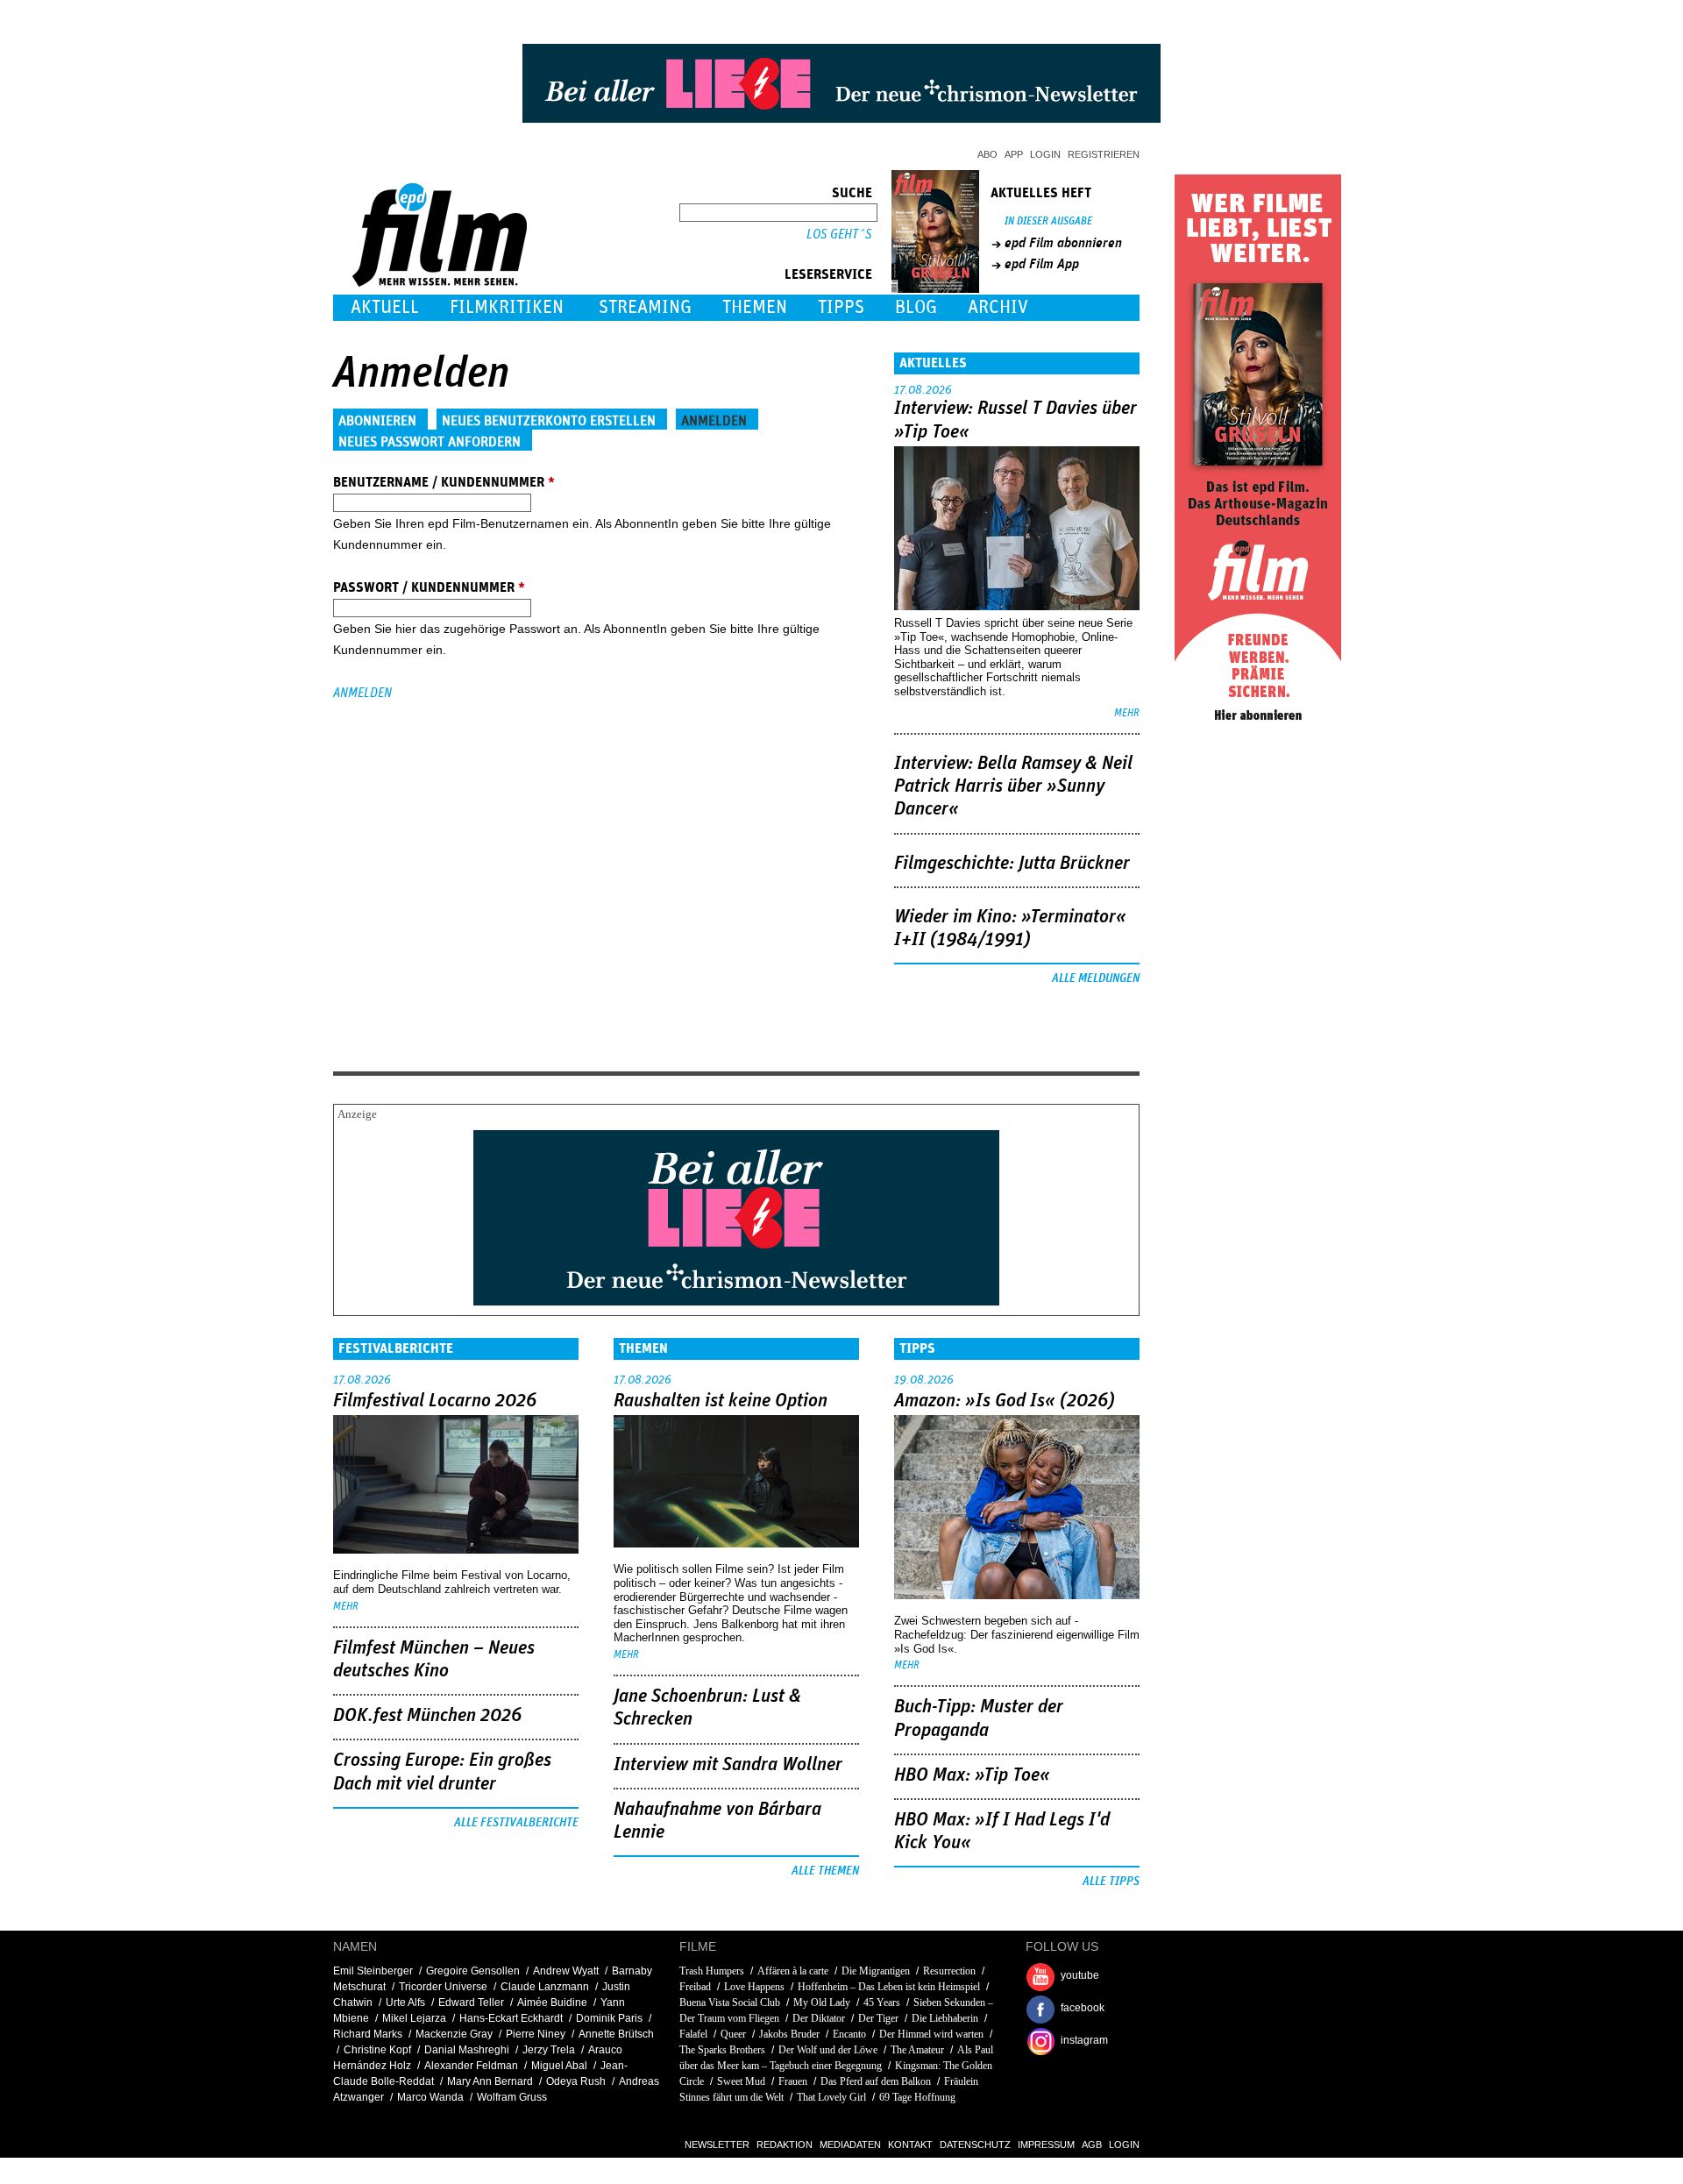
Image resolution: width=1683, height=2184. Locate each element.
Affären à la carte (793, 1971)
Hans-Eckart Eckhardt (511, 2018)
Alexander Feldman (471, 2066)
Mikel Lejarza (414, 2018)
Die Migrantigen (876, 1971)
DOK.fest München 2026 (427, 1716)
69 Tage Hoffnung (917, 2097)
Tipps (841, 307)
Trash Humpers (712, 1971)
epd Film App (1042, 264)
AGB (1092, 2145)
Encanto (849, 2034)
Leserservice (828, 274)
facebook (1083, 2008)
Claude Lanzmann (545, 1987)
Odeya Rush (576, 2081)
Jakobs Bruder (789, 2034)
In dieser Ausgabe (1048, 221)
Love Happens (754, 1987)
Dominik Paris (609, 2018)
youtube (1080, 1975)
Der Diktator (819, 2018)
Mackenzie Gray (454, 2034)
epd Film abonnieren (1063, 243)
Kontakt (910, 2145)
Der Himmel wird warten (931, 2034)
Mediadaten (850, 2145)
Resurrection (949, 1971)
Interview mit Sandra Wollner (728, 1765)
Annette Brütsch (616, 2034)
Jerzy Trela (549, 2050)
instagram (1084, 2040)
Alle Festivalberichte (516, 1823)
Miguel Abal (559, 2066)
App (1014, 154)
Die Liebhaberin (945, 2018)
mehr (1127, 713)
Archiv (998, 307)
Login (1045, 154)
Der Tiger (878, 2018)
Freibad (695, 1987)
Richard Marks (368, 2034)
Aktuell (385, 307)
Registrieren (1104, 154)
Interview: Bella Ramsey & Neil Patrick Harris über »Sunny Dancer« (1013, 787)
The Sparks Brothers (722, 2050)
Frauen (793, 2081)
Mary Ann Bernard (490, 2081)
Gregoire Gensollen (473, 1971)
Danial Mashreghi (467, 2050)
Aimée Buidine (552, 2003)
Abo (987, 154)
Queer (733, 2034)
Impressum (1046, 2145)
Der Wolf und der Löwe (828, 2050)
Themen (755, 307)
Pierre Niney (536, 2034)
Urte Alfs (405, 2003)
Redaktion (785, 2145)
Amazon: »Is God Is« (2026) (1005, 1401)
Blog (916, 307)
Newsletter (717, 2145)
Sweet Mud (741, 2081)
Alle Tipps (1111, 1882)
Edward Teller (471, 2003)
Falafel (693, 2034)
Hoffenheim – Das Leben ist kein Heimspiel (889, 1987)
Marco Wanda (430, 2097)
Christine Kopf (377, 2050)
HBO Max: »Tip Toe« (972, 1775)
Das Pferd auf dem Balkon (876, 2081)
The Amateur (917, 2050)
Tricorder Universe (443, 1987)
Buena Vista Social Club (730, 2003)
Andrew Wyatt (566, 1971)
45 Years (882, 2003)
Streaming (645, 307)
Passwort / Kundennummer (429, 587)
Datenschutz (975, 2145)
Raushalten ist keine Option (721, 1401)
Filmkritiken (507, 307)
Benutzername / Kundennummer (444, 482)
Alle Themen (825, 1871)
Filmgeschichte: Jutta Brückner (1012, 864)
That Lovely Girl (831, 2097)
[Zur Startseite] (441, 283)
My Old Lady (823, 2003)
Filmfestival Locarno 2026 (435, 1401)
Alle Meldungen (1096, 978)
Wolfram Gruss (512, 2097)
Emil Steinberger (373, 1971)
